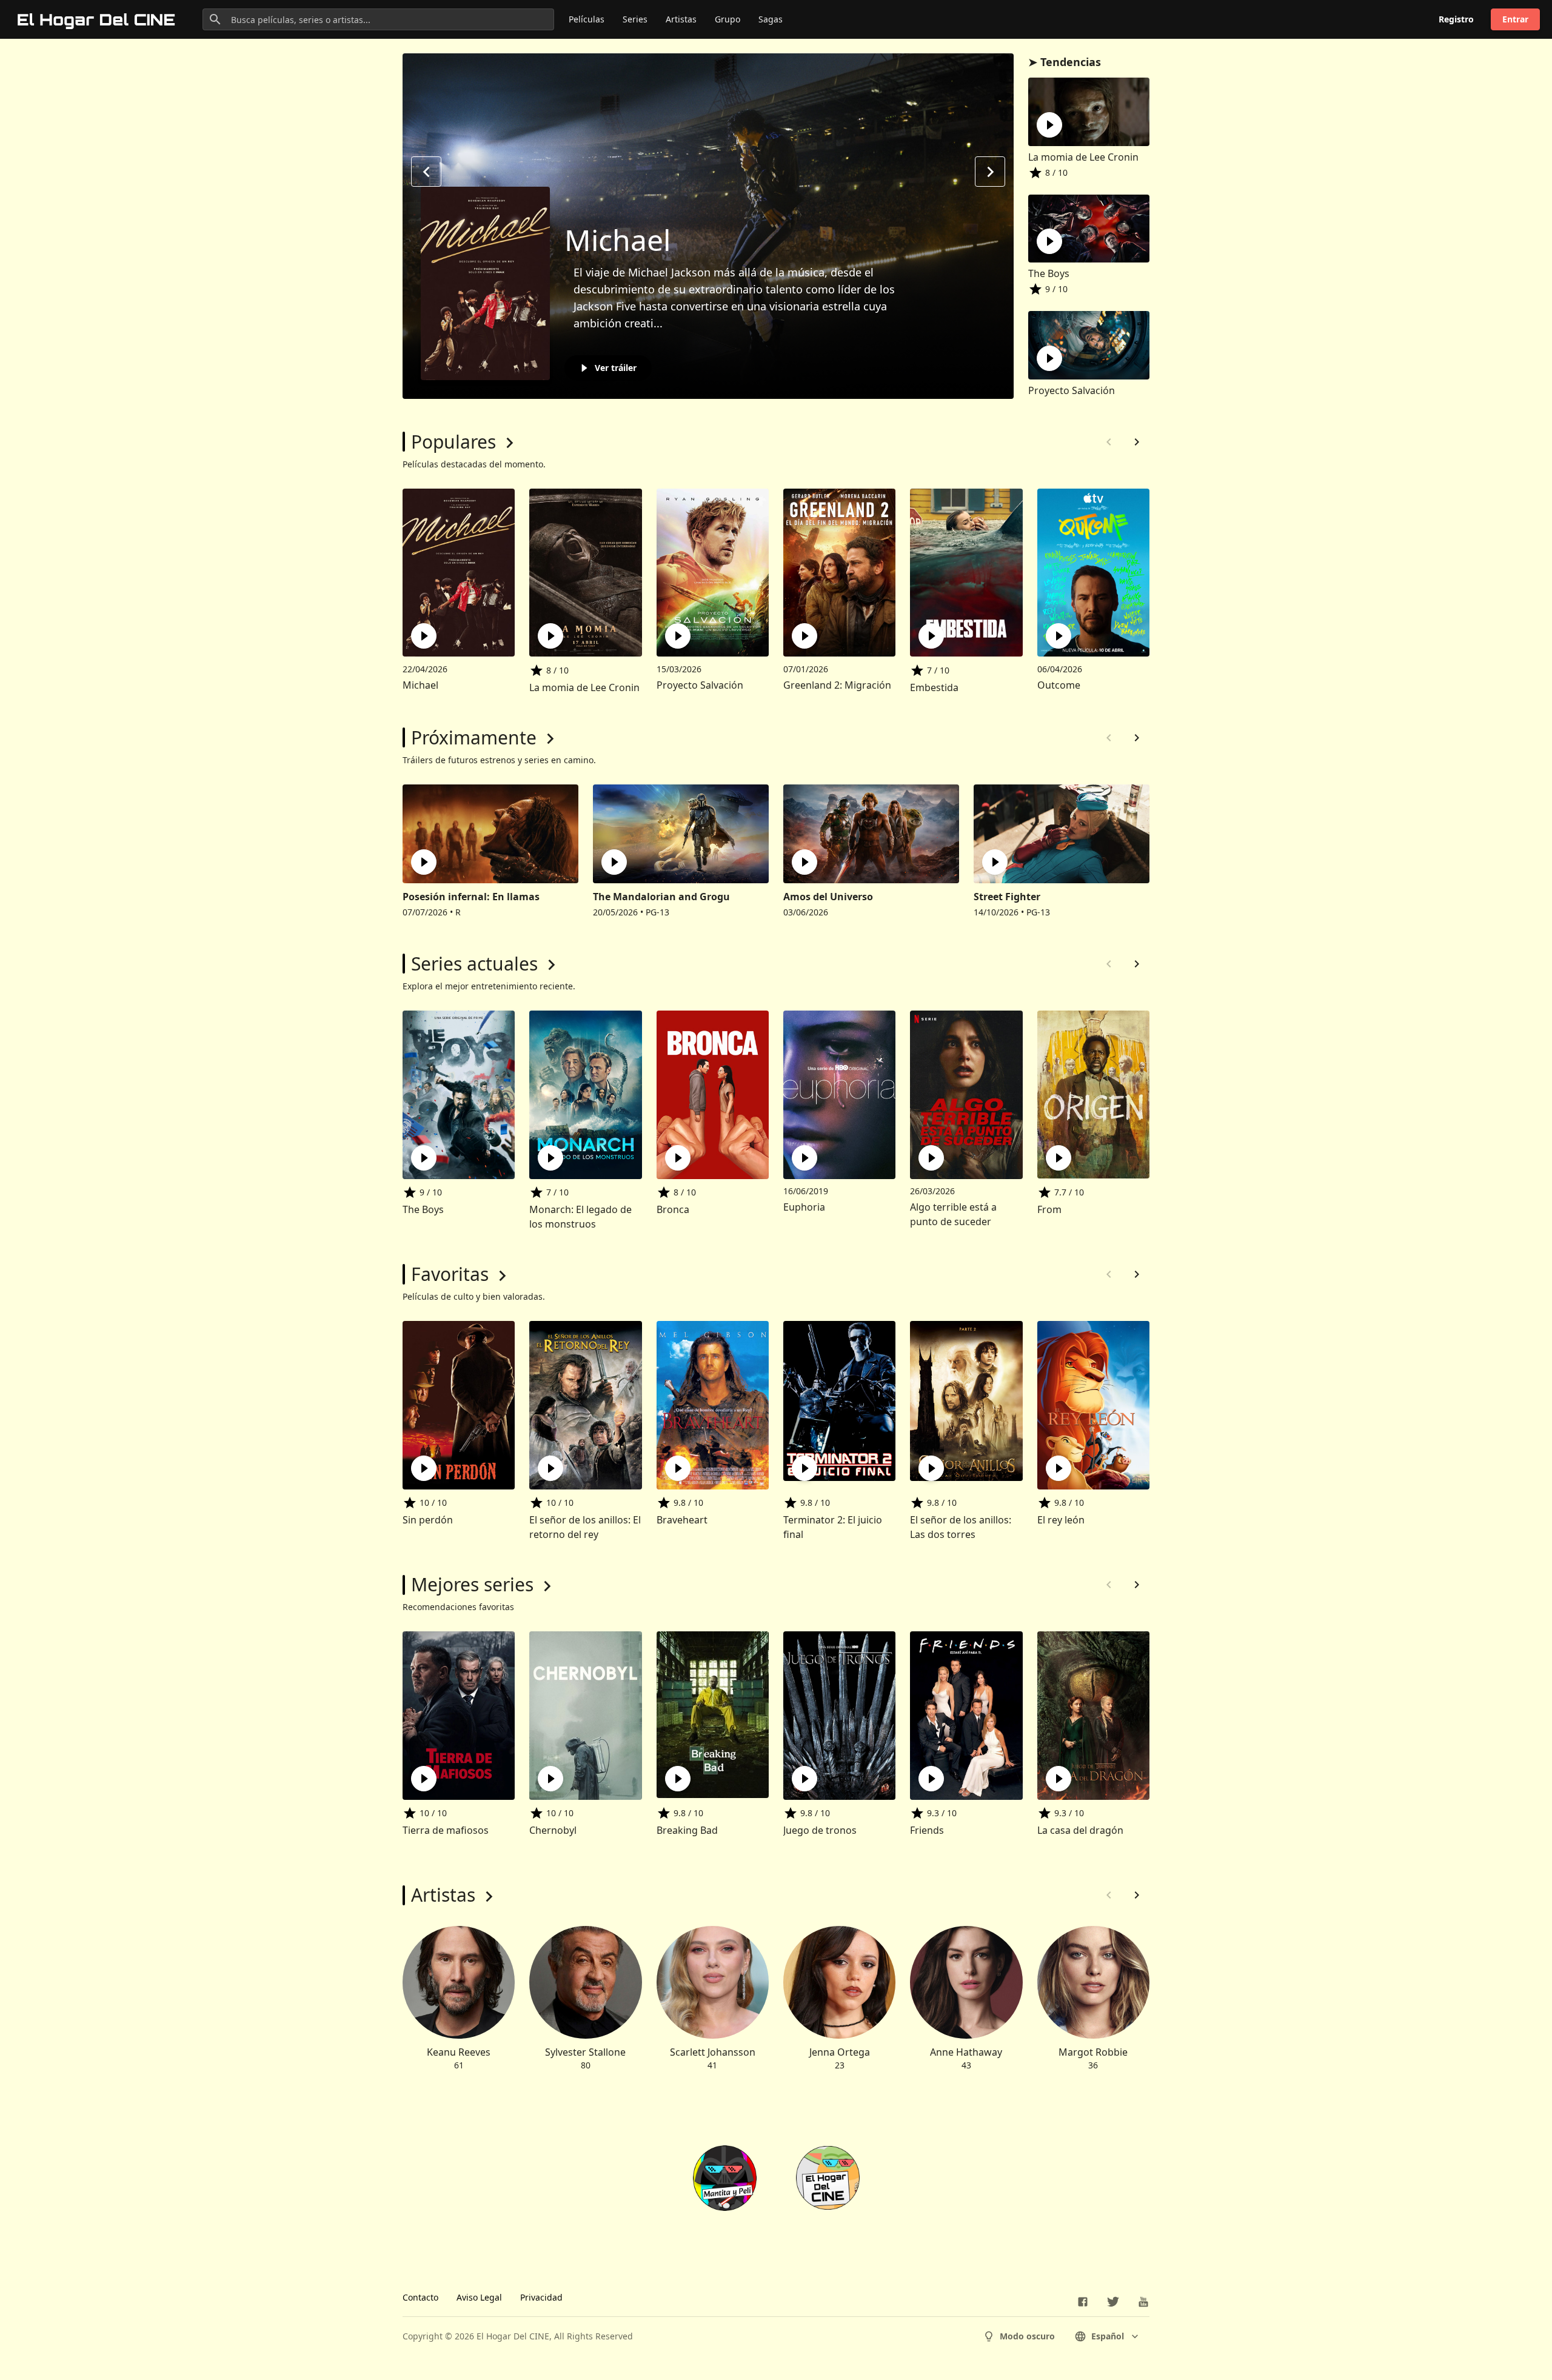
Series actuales (474, 964)
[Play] (1049, 125)
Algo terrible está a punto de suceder (953, 1214)
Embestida (934, 687)
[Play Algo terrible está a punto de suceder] (931, 1158)
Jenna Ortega (840, 2052)
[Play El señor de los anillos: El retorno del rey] (550, 1468)
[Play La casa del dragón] (1059, 1779)
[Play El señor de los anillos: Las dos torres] (931, 1468)
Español (1108, 2336)
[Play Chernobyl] (550, 1779)
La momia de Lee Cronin (1083, 157)
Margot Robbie (1093, 2052)
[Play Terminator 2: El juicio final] (804, 1468)
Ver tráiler (616, 368)
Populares (453, 442)
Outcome (1059, 685)
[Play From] (1059, 1158)
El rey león (1061, 1520)
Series (635, 19)
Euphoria (804, 1207)
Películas (587, 19)
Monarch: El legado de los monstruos (580, 1217)
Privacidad (541, 2297)
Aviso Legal (479, 2297)
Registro (1456, 19)
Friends (927, 1830)
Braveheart (682, 1520)
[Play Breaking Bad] (678, 1779)
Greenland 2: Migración (837, 685)
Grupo (727, 19)
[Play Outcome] (1059, 636)
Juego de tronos (820, 1830)
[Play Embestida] (931, 636)
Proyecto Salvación (1072, 390)
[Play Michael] (424, 636)
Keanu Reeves (459, 2052)
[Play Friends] (931, 1779)
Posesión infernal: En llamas (471, 897)
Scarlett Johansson (713, 2052)
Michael (617, 240)
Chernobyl (553, 1830)
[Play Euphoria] (804, 1158)
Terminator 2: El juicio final (833, 1527)
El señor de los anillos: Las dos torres (961, 1527)
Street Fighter (1007, 897)
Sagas (771, 19)
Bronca (673, 1209)
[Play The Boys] (424, 1158)
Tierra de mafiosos (446, 1830)
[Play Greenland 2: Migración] (804, 636)
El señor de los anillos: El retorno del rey (585, 1527)
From (1049, 1209)
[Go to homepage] (97, 19)
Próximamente (474, 737)
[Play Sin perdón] (424, 1468)
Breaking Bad (687, 1830)
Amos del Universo (828, 897)
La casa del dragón (1080, 1830)
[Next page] (1137, 442)
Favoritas (450, 1274)
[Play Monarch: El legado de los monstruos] (550, 1158)
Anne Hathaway (966, 2052)
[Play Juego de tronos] (804, 1779)
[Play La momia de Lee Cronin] (550, 636)
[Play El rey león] (1059, 1468)
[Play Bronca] (678, 1158)
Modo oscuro (1027, 2336)
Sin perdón (428, 1520)
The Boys (1049, 273)
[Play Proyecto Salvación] (678, 636)
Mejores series (472, 1584)
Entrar (1515, 19)
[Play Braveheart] (678, 1468)
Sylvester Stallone (585, 2052)
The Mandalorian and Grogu (661, 897)
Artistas (681, 19)
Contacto (420, 2297)
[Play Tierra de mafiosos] (424, 1779)
